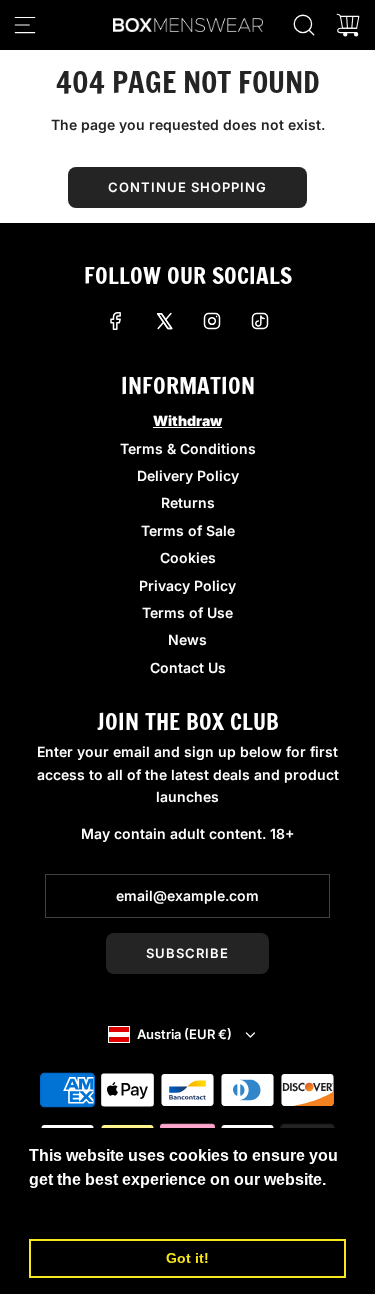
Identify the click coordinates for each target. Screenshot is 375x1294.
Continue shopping (187, 187)
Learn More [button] (75, 1206)
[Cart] (348, 25)
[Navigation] (25, 25)
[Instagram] (212, 321)
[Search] (304, 25)
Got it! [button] (187, 1258)
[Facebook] (116, 321)
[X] (164, 321)
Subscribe (187, 953)
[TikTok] (260, 321)
